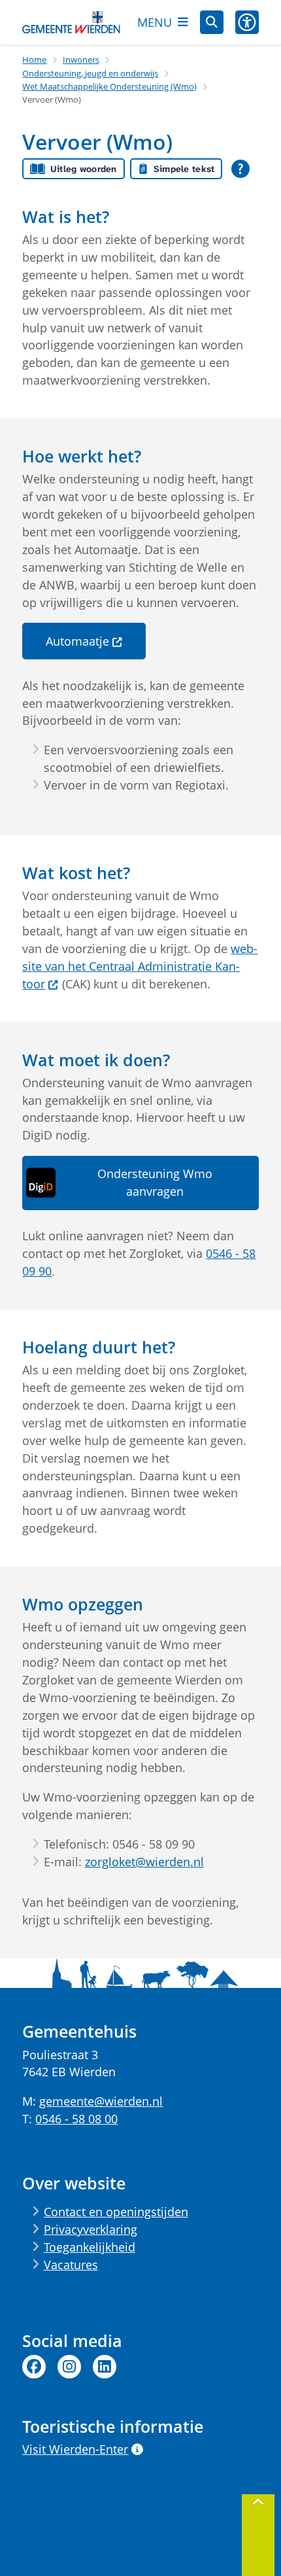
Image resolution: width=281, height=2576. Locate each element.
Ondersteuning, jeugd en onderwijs (90, 73)
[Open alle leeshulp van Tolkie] (240, 169)
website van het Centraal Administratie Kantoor (140, 966)
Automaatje (77, 641)
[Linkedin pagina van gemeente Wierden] (105, 2367)
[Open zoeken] (212, 22)
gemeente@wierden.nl (101, 2101)
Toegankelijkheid (90, 2247)
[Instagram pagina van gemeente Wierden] (69, 2367)
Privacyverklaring (91, 2229)
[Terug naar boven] (258, 2535)
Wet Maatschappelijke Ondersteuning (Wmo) (109, 86)
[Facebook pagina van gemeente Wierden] (34, 2367)
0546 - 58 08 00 (76, 2119)
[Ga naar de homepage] (71, 23)
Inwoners (81, 60)
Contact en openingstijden (116, 2212)
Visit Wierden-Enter (75, 2449)
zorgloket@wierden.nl (144, 1862)
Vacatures (71, 2265)
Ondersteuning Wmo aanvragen (155, 1182)
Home (34, 60)
